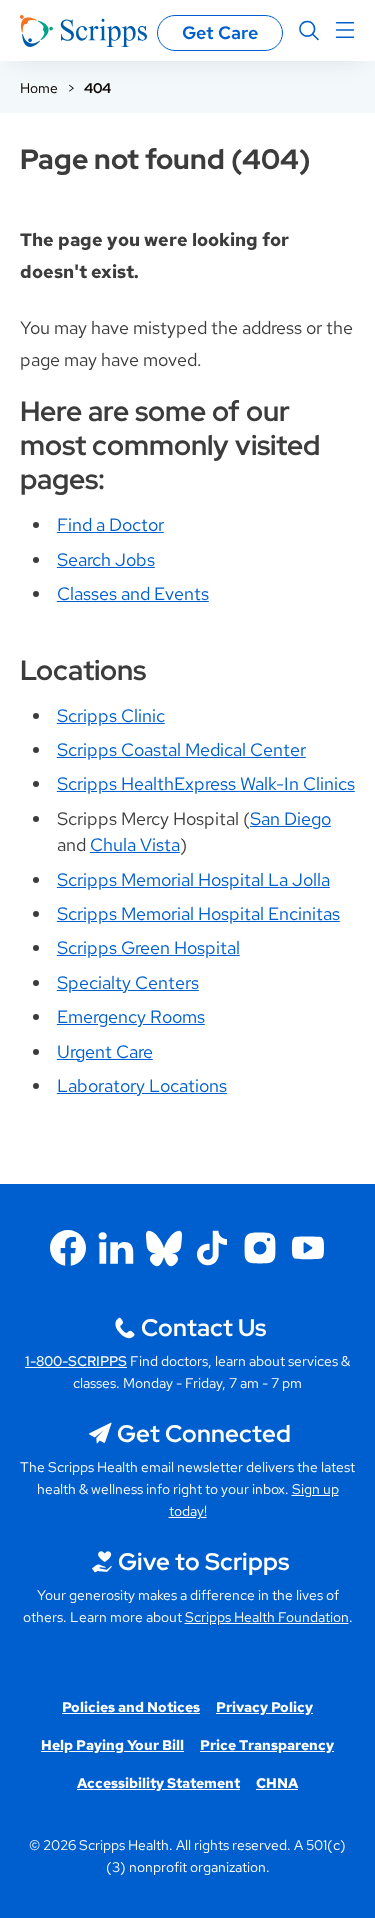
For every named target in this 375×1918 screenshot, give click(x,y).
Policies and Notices (131, 1707)
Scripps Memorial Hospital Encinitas (198, 913)
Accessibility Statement (158, 1783)
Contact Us (203, 1327)
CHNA (277, 1783)
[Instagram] (260, 1248)
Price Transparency (267, 1745)
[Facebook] (68, 1248)
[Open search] (309, 31)
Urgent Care (105, 1051)
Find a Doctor (110, 524)
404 (97, 88)
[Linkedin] (116, 1248)
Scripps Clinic (111, 715)
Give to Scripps (203, 1561)
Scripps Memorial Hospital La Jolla (193, 879)
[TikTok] (212, 1248)
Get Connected (204, 1433)
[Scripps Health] (83, 31)
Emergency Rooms (131, 1016)
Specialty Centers (128, 982)
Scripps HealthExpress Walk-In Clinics (206, 783)
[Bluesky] (164, 1248)
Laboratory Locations (142, 1085)
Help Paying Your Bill (112, 1745)
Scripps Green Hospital (148, 947)
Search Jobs (106, 559)
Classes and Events (133, 593)
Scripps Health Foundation (267, 1617)
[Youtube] (308, 1248)
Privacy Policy (264, 1707)
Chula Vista (135, 844)
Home (39, 88)
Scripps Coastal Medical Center (181, 749)
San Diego (290, 818)
